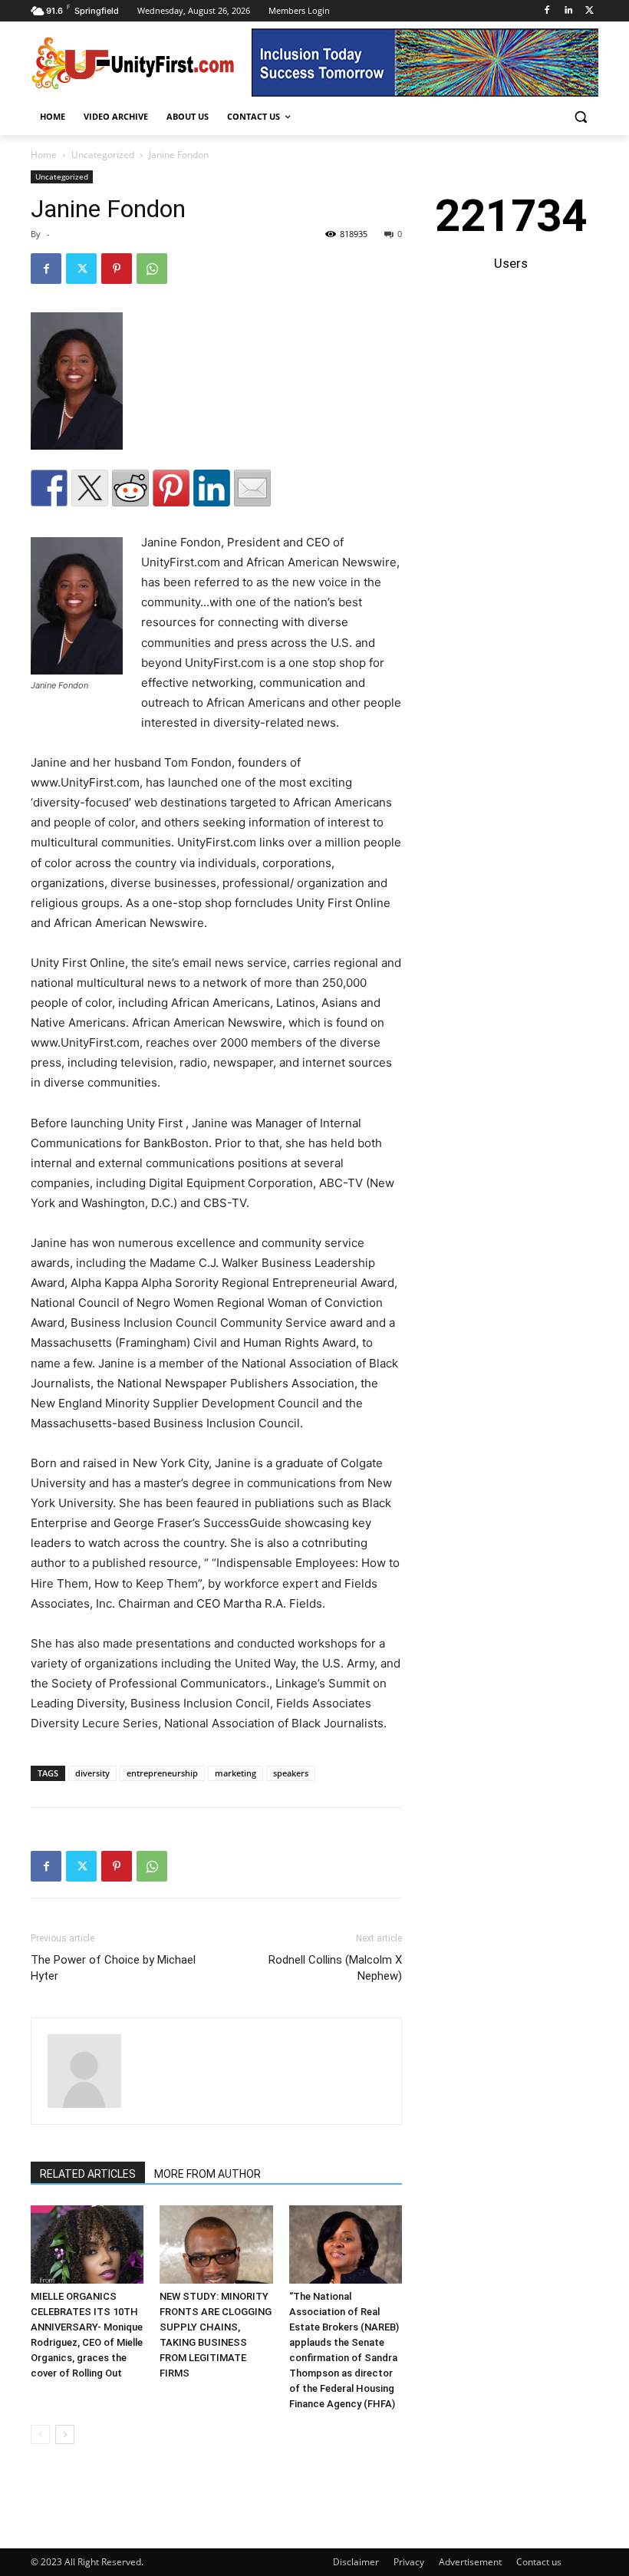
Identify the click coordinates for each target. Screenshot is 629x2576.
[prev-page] (40, 2434)
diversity (92, 1773)
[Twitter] (589, 11)
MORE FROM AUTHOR (207, 2174)
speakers (291, 1773)
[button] (580, 117)
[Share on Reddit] (130, 488)
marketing (235, 1773)
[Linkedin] (568, 11)
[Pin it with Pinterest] (171, 488)
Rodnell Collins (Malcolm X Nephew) (335, 1968)
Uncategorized (103, 155)
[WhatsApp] (152, 269)
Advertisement (470, 2562)
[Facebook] (547, 11)
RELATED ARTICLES (88, 2174)
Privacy (409, 2562)
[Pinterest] (117, 269)
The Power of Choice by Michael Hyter (113, 1968)
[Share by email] (252, 488)
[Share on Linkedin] (212, 488)
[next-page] (65, 2434)
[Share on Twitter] (90, 488)
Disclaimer (356, 2562)
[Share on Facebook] (49, 488)
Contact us (539, 2562)
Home (44, 155)
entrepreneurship (162, 1773)
